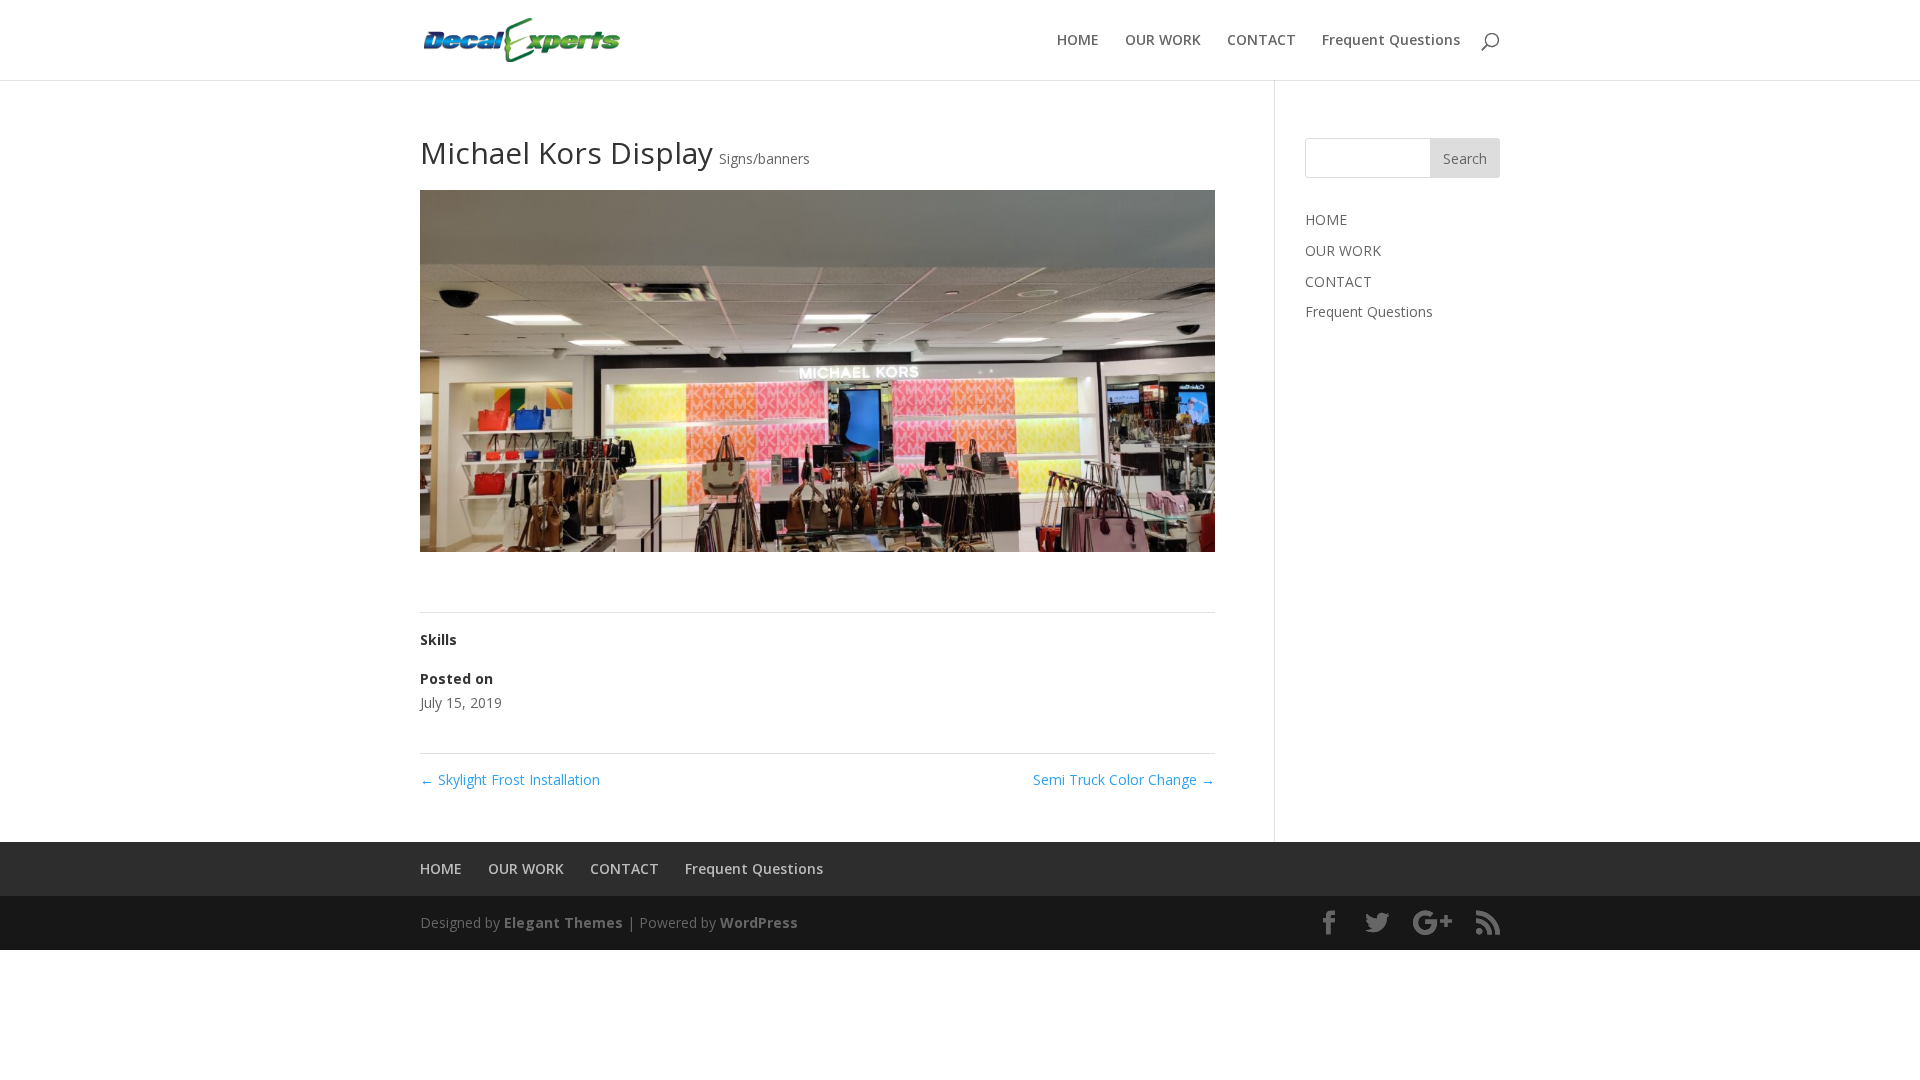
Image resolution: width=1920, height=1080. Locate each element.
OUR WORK (1163, 41)
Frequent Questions (1391, 41)
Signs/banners (764, 158)
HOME (1078, 41)
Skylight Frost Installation (510, 779)
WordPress (759, 922)
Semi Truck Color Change (1124, 779)
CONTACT (1261, 41)
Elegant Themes (563, 922)
